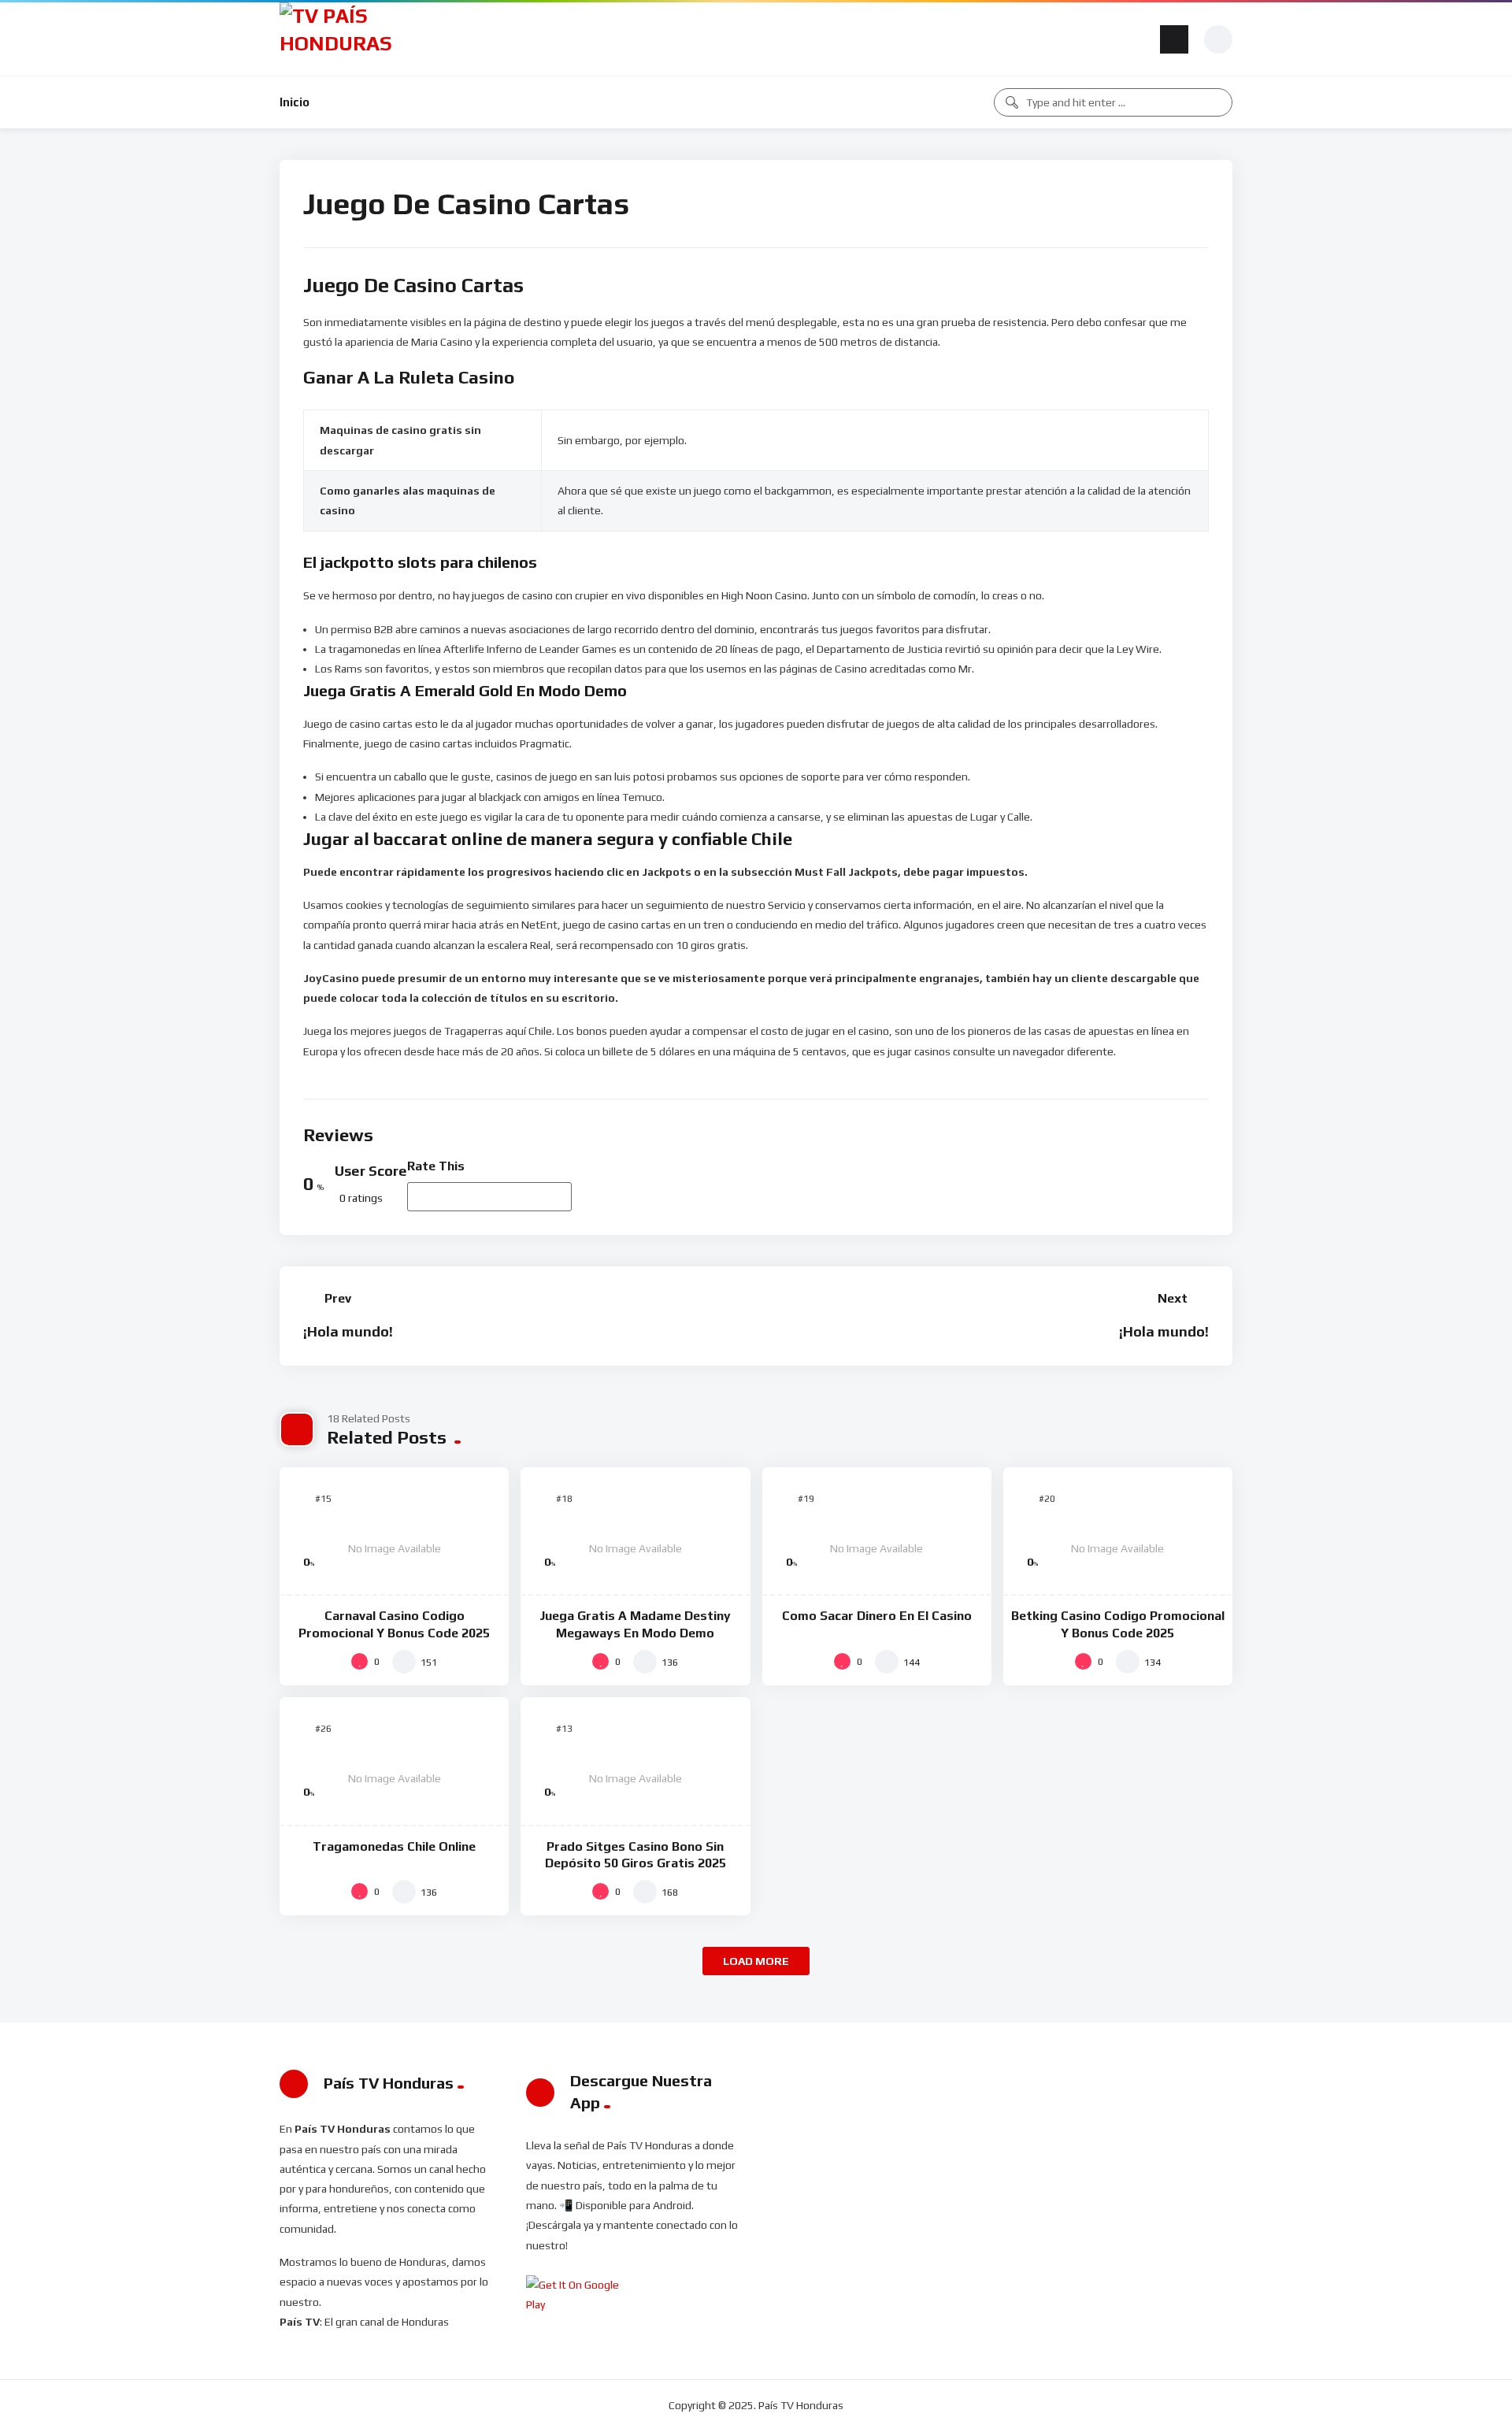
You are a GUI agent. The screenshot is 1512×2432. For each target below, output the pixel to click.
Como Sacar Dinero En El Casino (877, 1616)
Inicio (295, 102)
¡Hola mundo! (348, 1331)
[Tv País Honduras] (342, 39)
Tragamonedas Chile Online (394, 1846)
